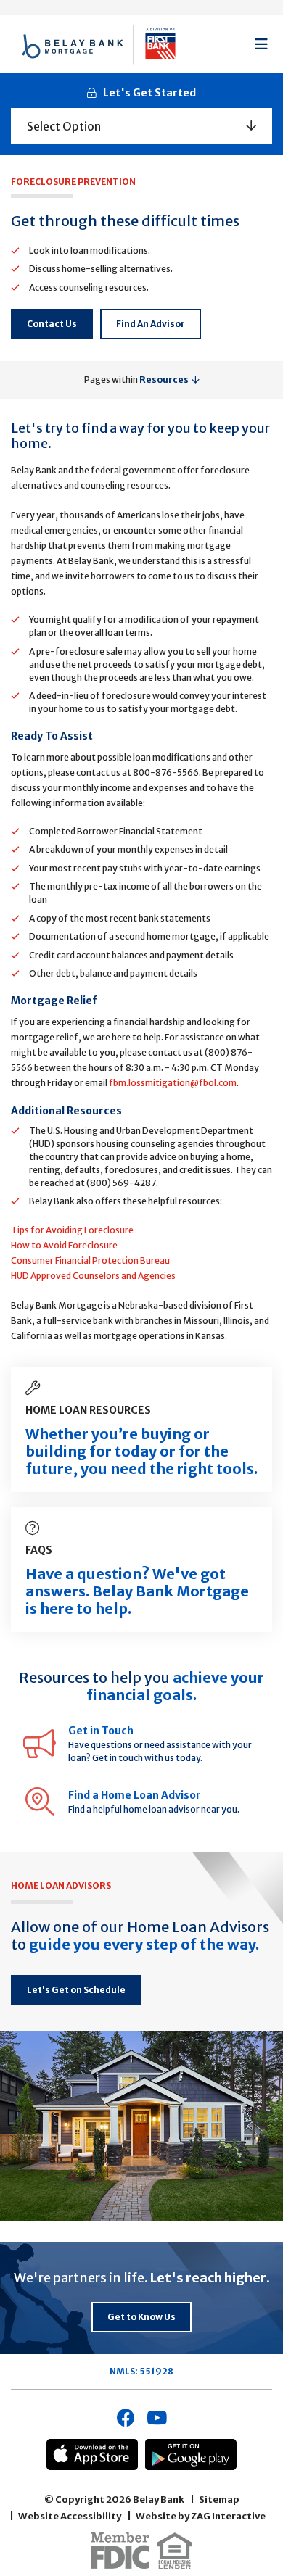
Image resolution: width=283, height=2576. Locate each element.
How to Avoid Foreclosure (64, 1245)
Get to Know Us (141, 2317)
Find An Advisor (151, 324)
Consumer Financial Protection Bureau (90, 1260)
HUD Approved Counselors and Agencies (93, 1276)
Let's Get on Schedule (76, 1990)
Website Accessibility (70, 2516)
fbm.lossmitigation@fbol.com (173, 1083)
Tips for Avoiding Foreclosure (72, 1230)
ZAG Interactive (228, 2516)
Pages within (136, 380)
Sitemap (219, 2500)
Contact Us (52, 324)
